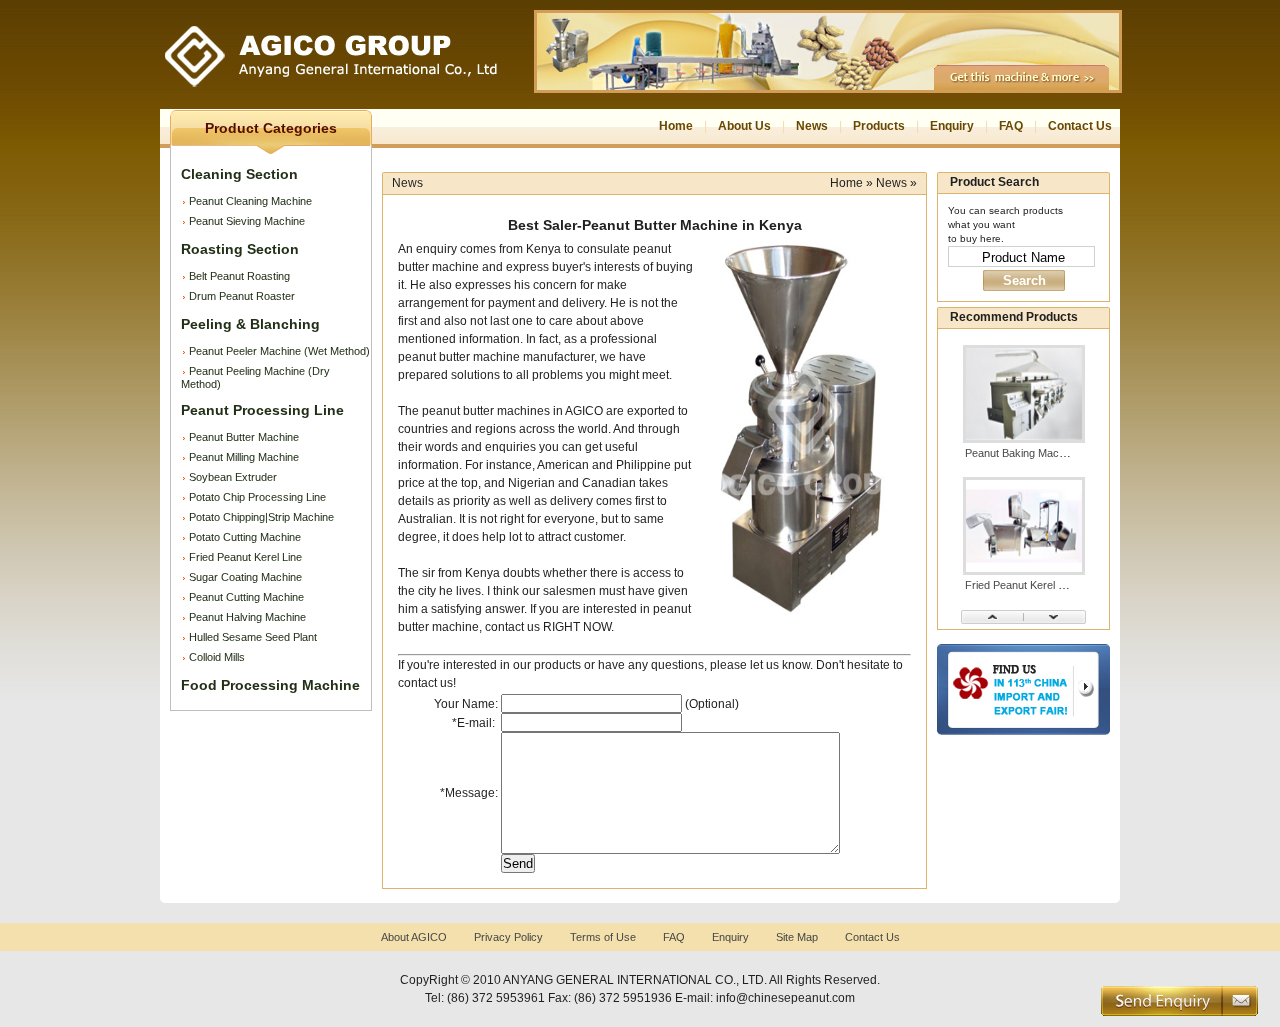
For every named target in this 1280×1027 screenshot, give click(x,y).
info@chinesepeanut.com (785, 998)
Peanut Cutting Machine (246, 597)
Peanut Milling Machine (244, 457)
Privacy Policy (508, 937)
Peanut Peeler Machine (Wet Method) (279, 351)
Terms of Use (603, 937)
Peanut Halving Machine (247, 617)
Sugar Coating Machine (245, 577)
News (812, 126)
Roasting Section (240, 249)
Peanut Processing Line (262, 410)
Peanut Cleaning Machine (250, 201)
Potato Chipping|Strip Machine (261, 517)
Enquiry (952, 126)
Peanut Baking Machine (1022, 453)
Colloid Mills (217, 657)
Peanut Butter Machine (244, 437)
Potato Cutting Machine (245, 537)
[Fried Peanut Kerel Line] (1024, 571)
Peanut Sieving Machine (247, 221)
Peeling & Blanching (250, 324)
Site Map (797, 937)
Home (676, 126)
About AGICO (414, 937)
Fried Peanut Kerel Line (245, 557)
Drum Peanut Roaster (242, 296)
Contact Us (1080, 126)
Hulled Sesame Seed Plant (253, 637)
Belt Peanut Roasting (239, 276)
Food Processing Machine (270, 685)
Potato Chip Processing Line (257, 497)
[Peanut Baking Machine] (1024, 439)
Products (879, 126)
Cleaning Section (239, 174)
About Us (744, 126)
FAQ (1011, 126)
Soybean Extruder (233, 477)
